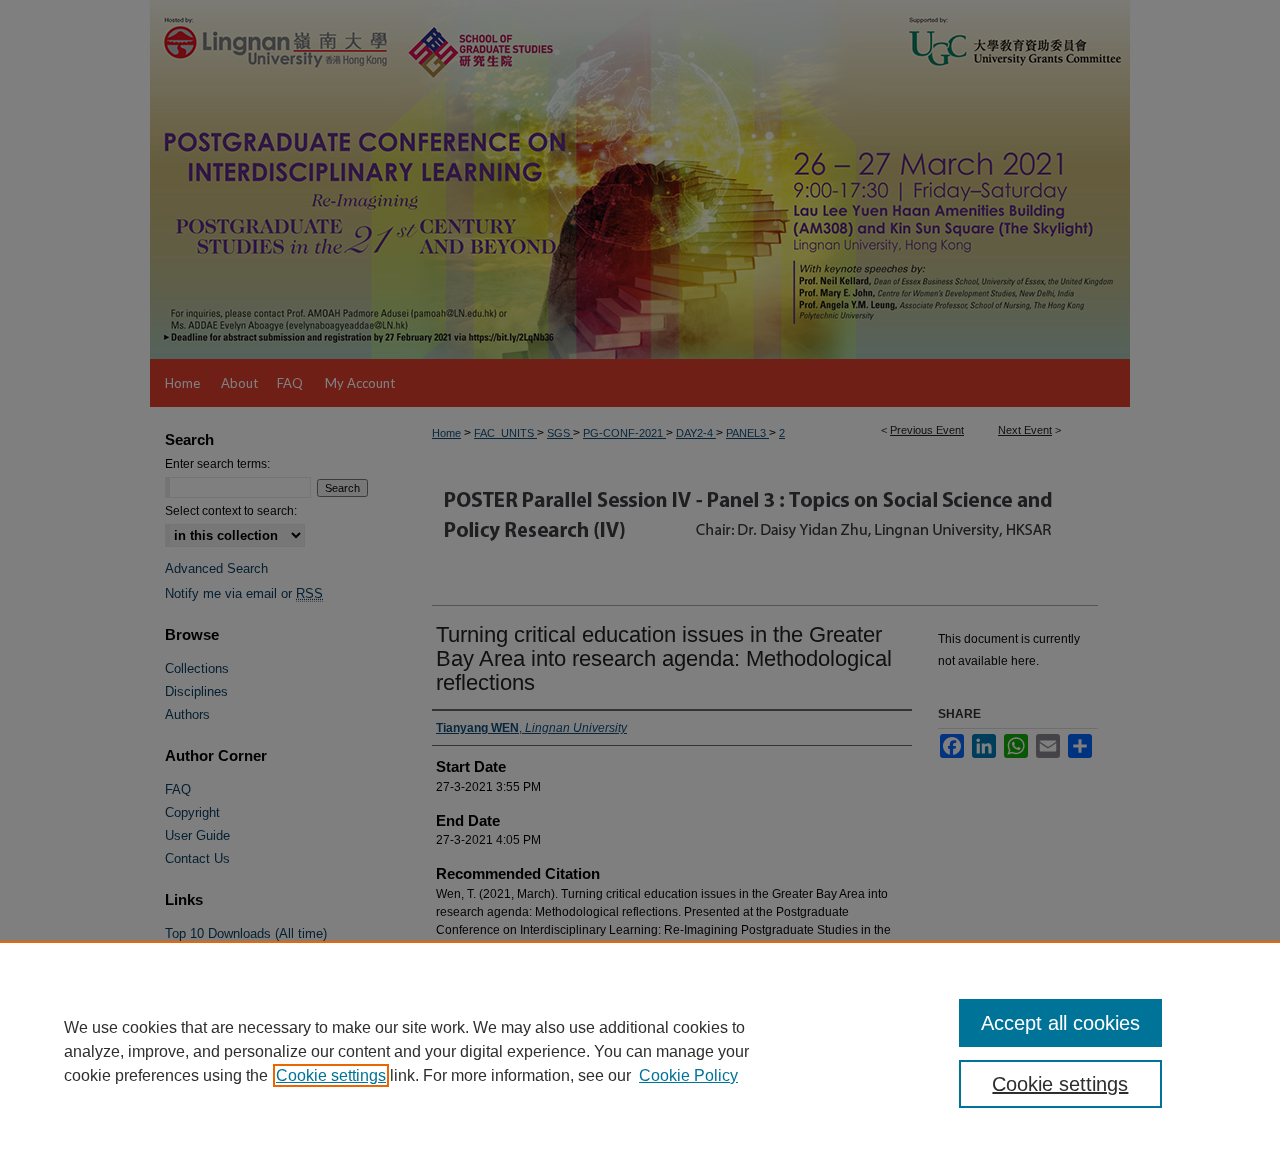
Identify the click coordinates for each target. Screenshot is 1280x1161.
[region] (640, 1051)
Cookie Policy (688, 1075)
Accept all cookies (1060, 1023)
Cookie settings (331, 1075)
